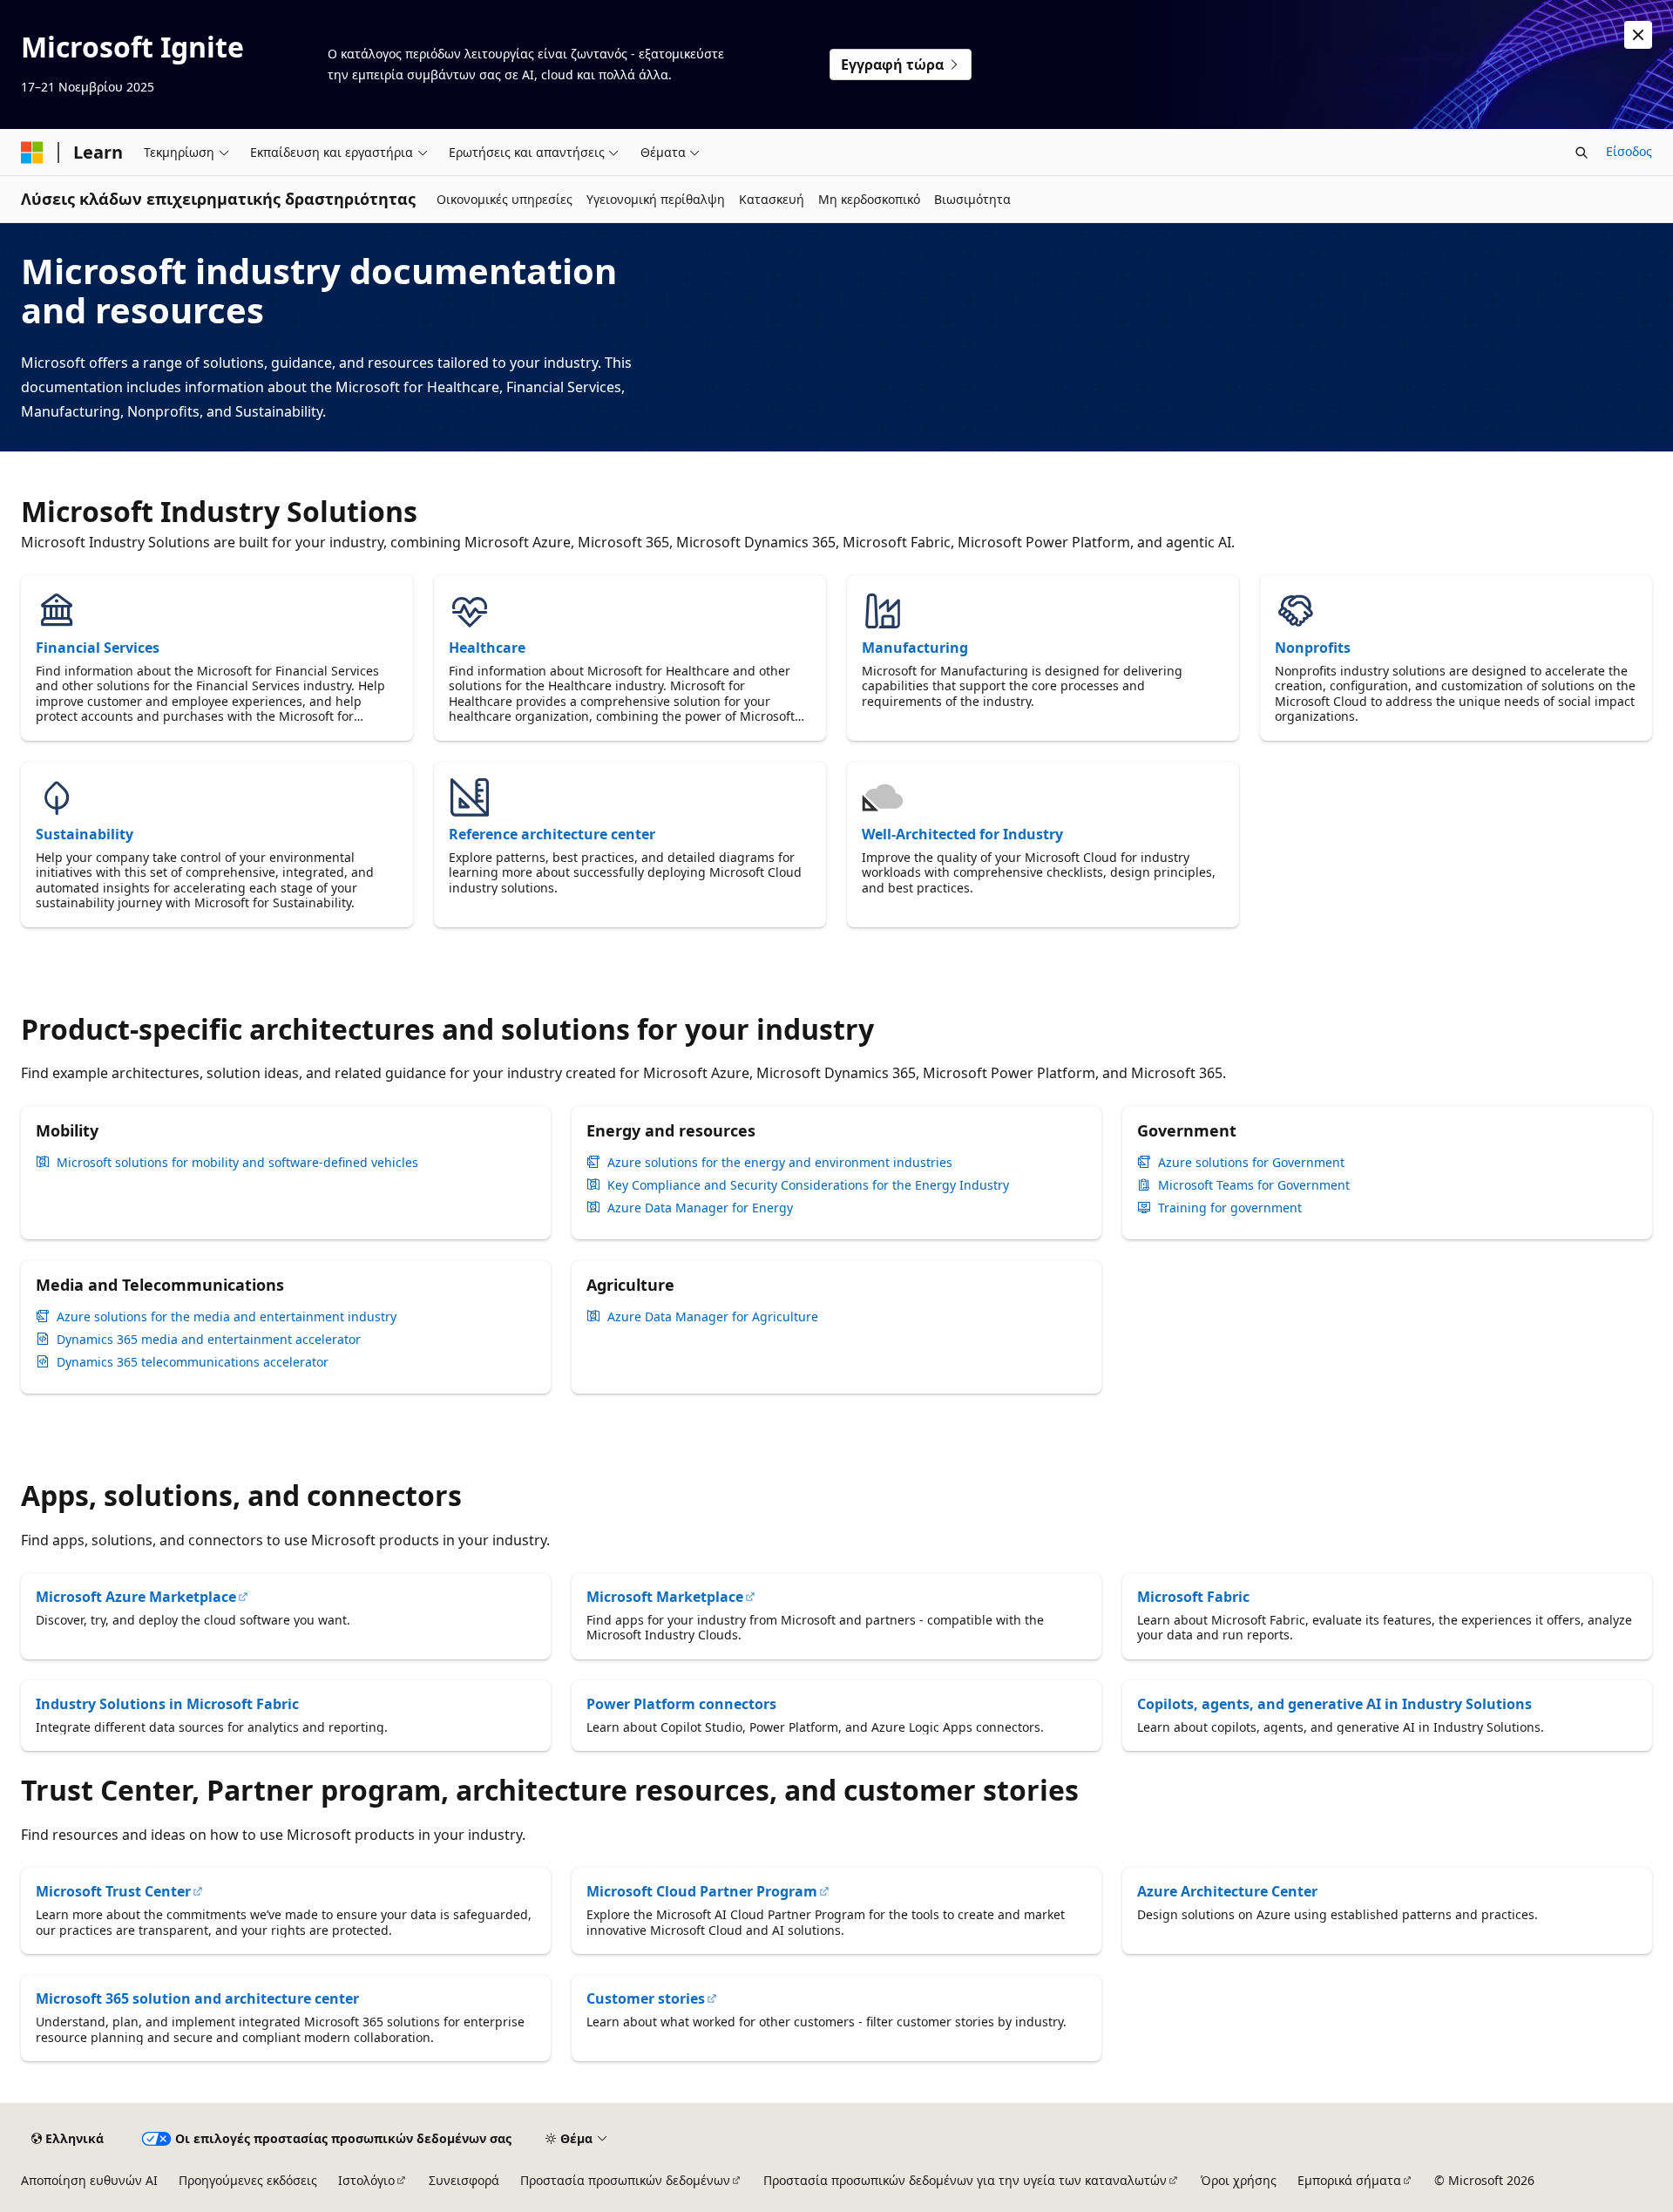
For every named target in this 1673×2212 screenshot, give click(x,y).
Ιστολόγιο (366, 2180)
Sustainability (85, 834)
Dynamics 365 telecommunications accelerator (193, 1362)
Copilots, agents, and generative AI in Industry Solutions (1334, 1704)
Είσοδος (1629, 151)
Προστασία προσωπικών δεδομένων (625, 2180)
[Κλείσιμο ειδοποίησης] (1638, 35)
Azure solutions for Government (1251, 1163)
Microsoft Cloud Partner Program (702, 1891)
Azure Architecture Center (1227, 1891)
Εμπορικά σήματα (1349, 2180)
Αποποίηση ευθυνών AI (89, 2180)
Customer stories (646, 1998)
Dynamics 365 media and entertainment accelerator (209, 1340)
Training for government (1230, 1208)
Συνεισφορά (464, 2180)
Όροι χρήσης (1239, 2180)
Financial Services (98, 648)
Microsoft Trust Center (113, 1891)
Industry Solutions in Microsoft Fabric (167, 1704)
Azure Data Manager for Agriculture (713, 1317)
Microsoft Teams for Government (1254, 1185)
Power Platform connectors (681, 1704)
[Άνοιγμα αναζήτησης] (1582, 153)
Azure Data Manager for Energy (700, 1208)
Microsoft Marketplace (665, 1597)
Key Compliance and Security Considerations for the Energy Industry (808, 1185)
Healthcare (487, 648)
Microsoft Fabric (1193, 1597)
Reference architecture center (552, 834)
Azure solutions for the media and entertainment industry (227, 1317)
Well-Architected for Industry (962, 834)
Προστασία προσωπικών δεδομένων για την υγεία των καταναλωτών (965, 2180)
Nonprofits (1313, 648)
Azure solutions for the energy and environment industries (780, 1163)
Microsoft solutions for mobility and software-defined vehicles (237, 1163)
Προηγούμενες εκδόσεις (248, 2180)
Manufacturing (915, 648)
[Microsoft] (32, 153)
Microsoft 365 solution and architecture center (197, 1998)
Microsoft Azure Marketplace (136, 1597)
